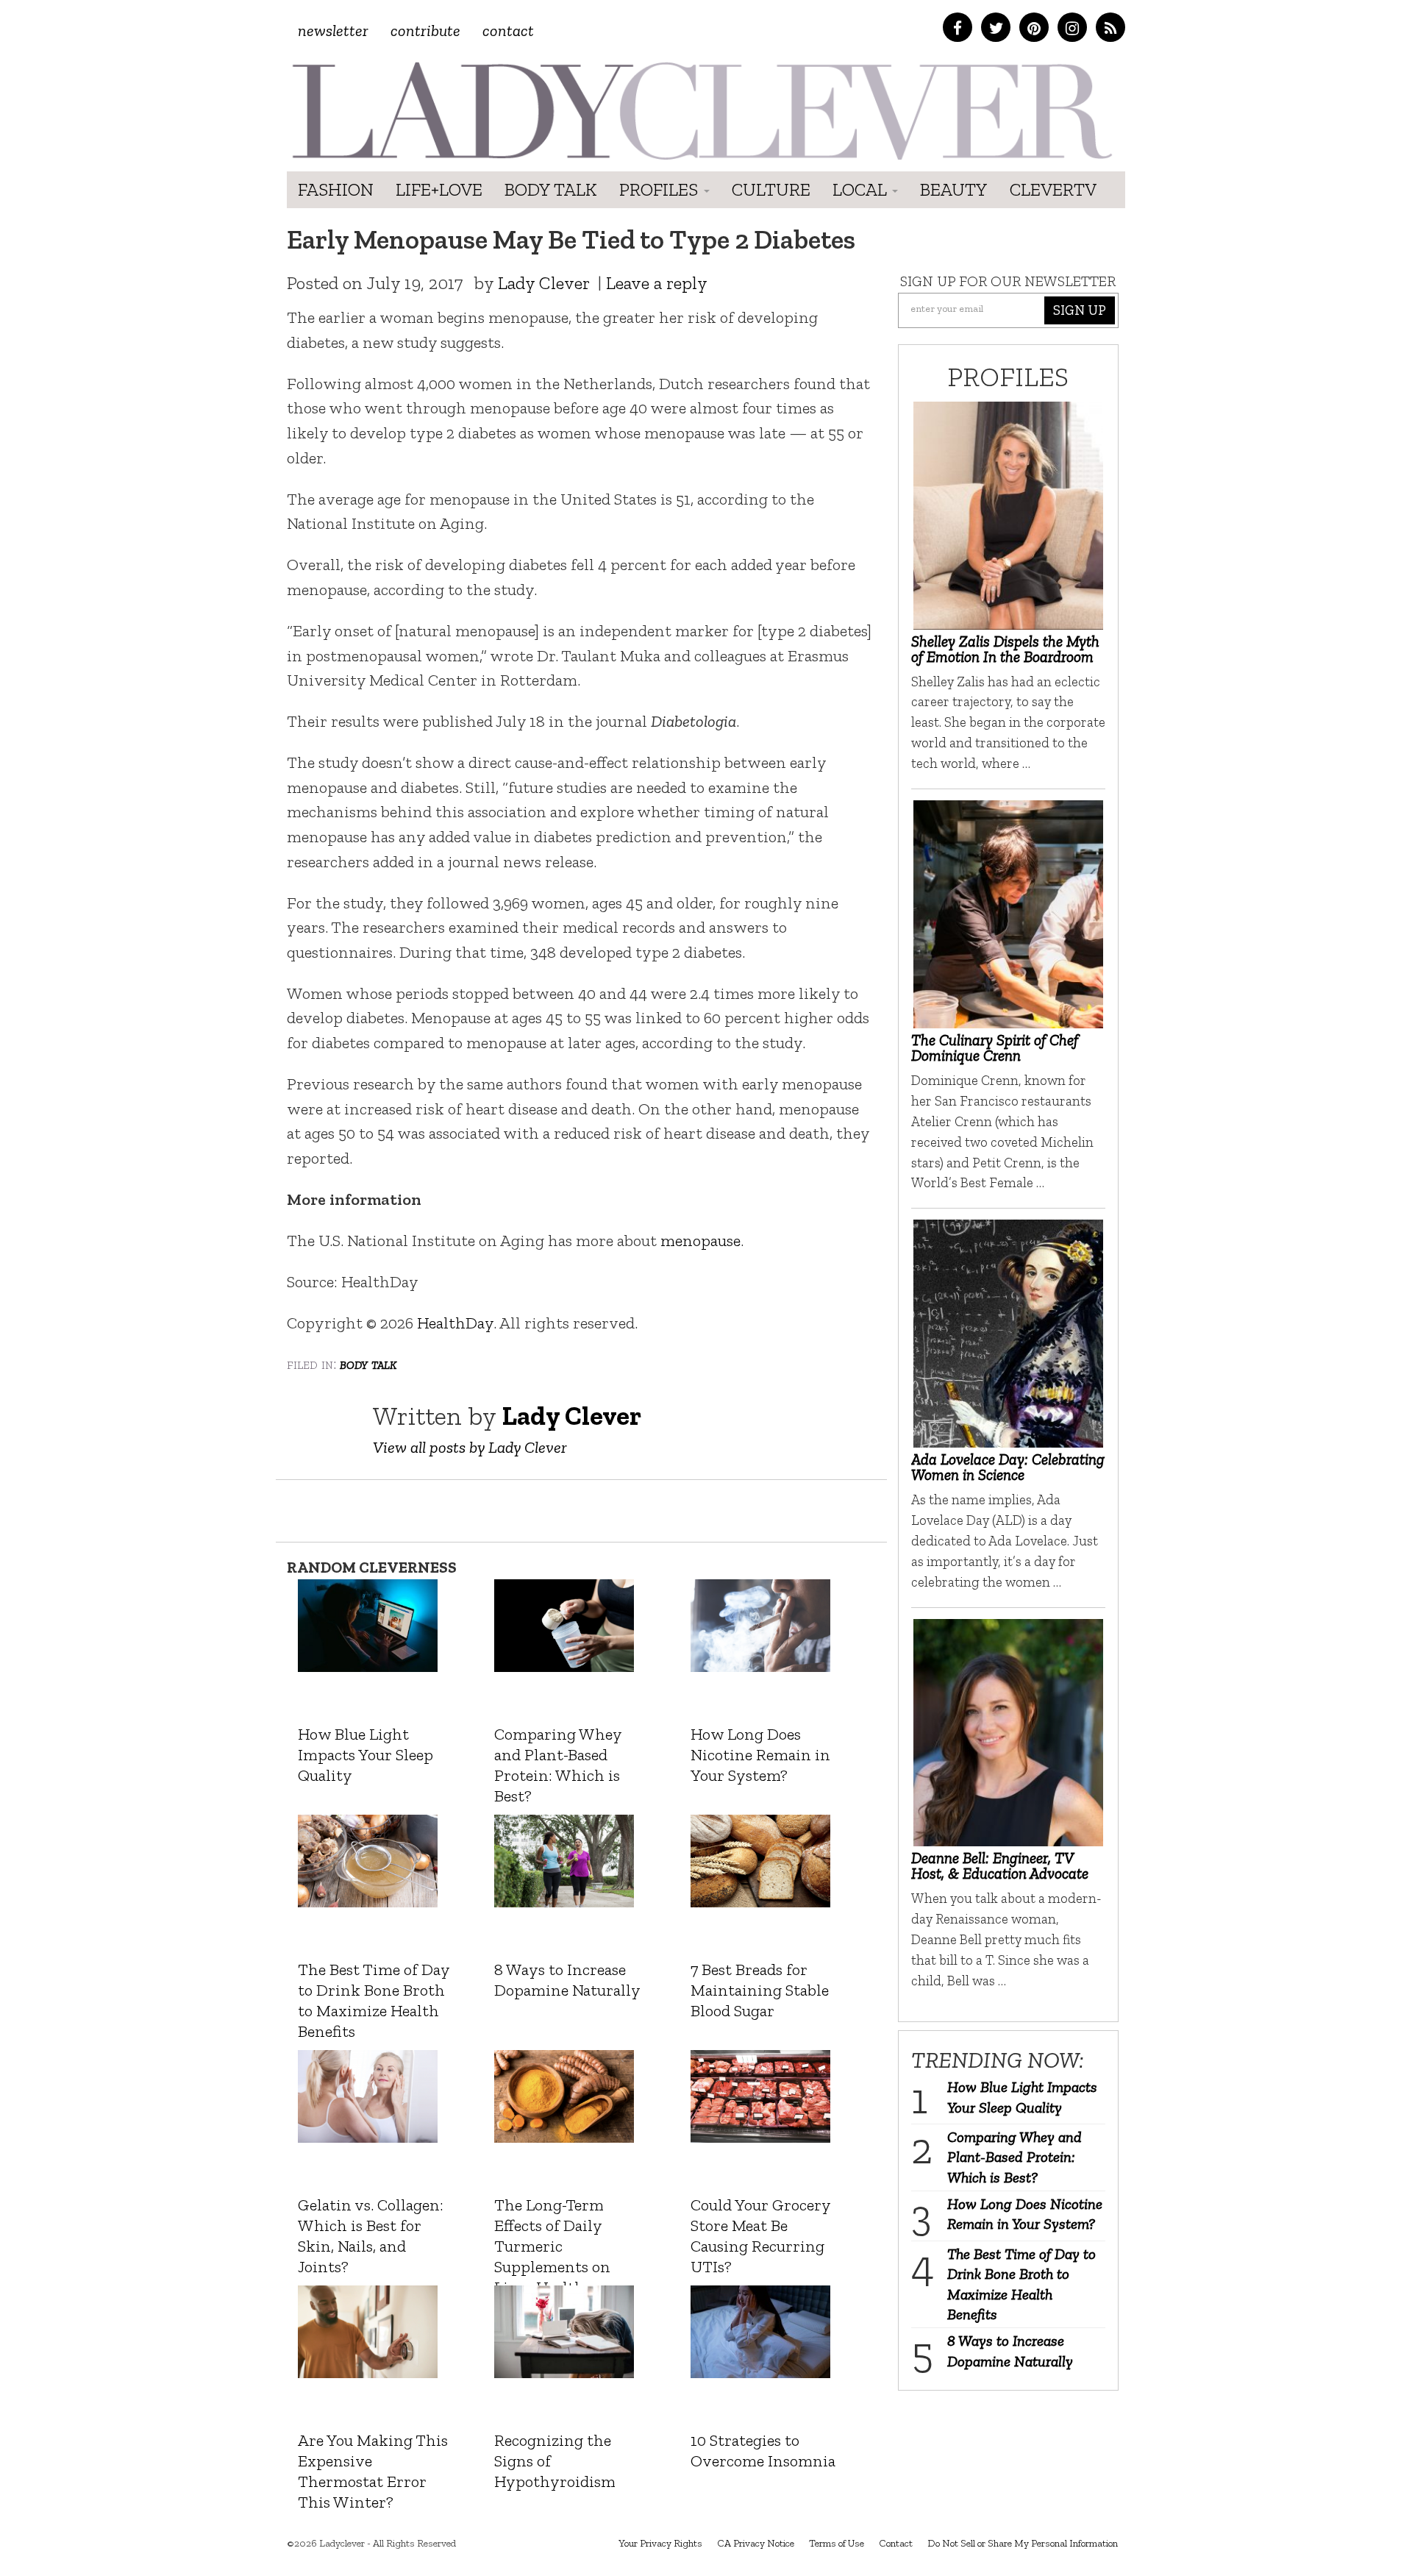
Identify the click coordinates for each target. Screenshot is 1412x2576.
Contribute (425, 31)
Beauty (954, 189)
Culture (771, 189)
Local (862, 189)
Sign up (1080, 310)
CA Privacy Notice (756, 2543)
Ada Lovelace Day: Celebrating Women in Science (1008, 1467)
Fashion (336, 189)
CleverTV (1053, 189)
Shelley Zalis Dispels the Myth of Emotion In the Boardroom (1005, 649)
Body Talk (551, 189)
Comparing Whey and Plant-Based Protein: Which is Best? (1015, 2157)
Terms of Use (837, 2543)
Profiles (661, 189)
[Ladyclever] (700, 111)
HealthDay (455, 1323)
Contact (508, 31)
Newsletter (333, 31)
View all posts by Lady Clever (470, 1447)
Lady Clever (544, 283)
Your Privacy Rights (660, 2543)
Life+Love (439, 189)
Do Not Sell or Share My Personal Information (1023, 2543)
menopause (700, 1241)
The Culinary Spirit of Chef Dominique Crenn (995, 1047)
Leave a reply (657, 283)
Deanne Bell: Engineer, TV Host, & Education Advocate (1000, 1865)
